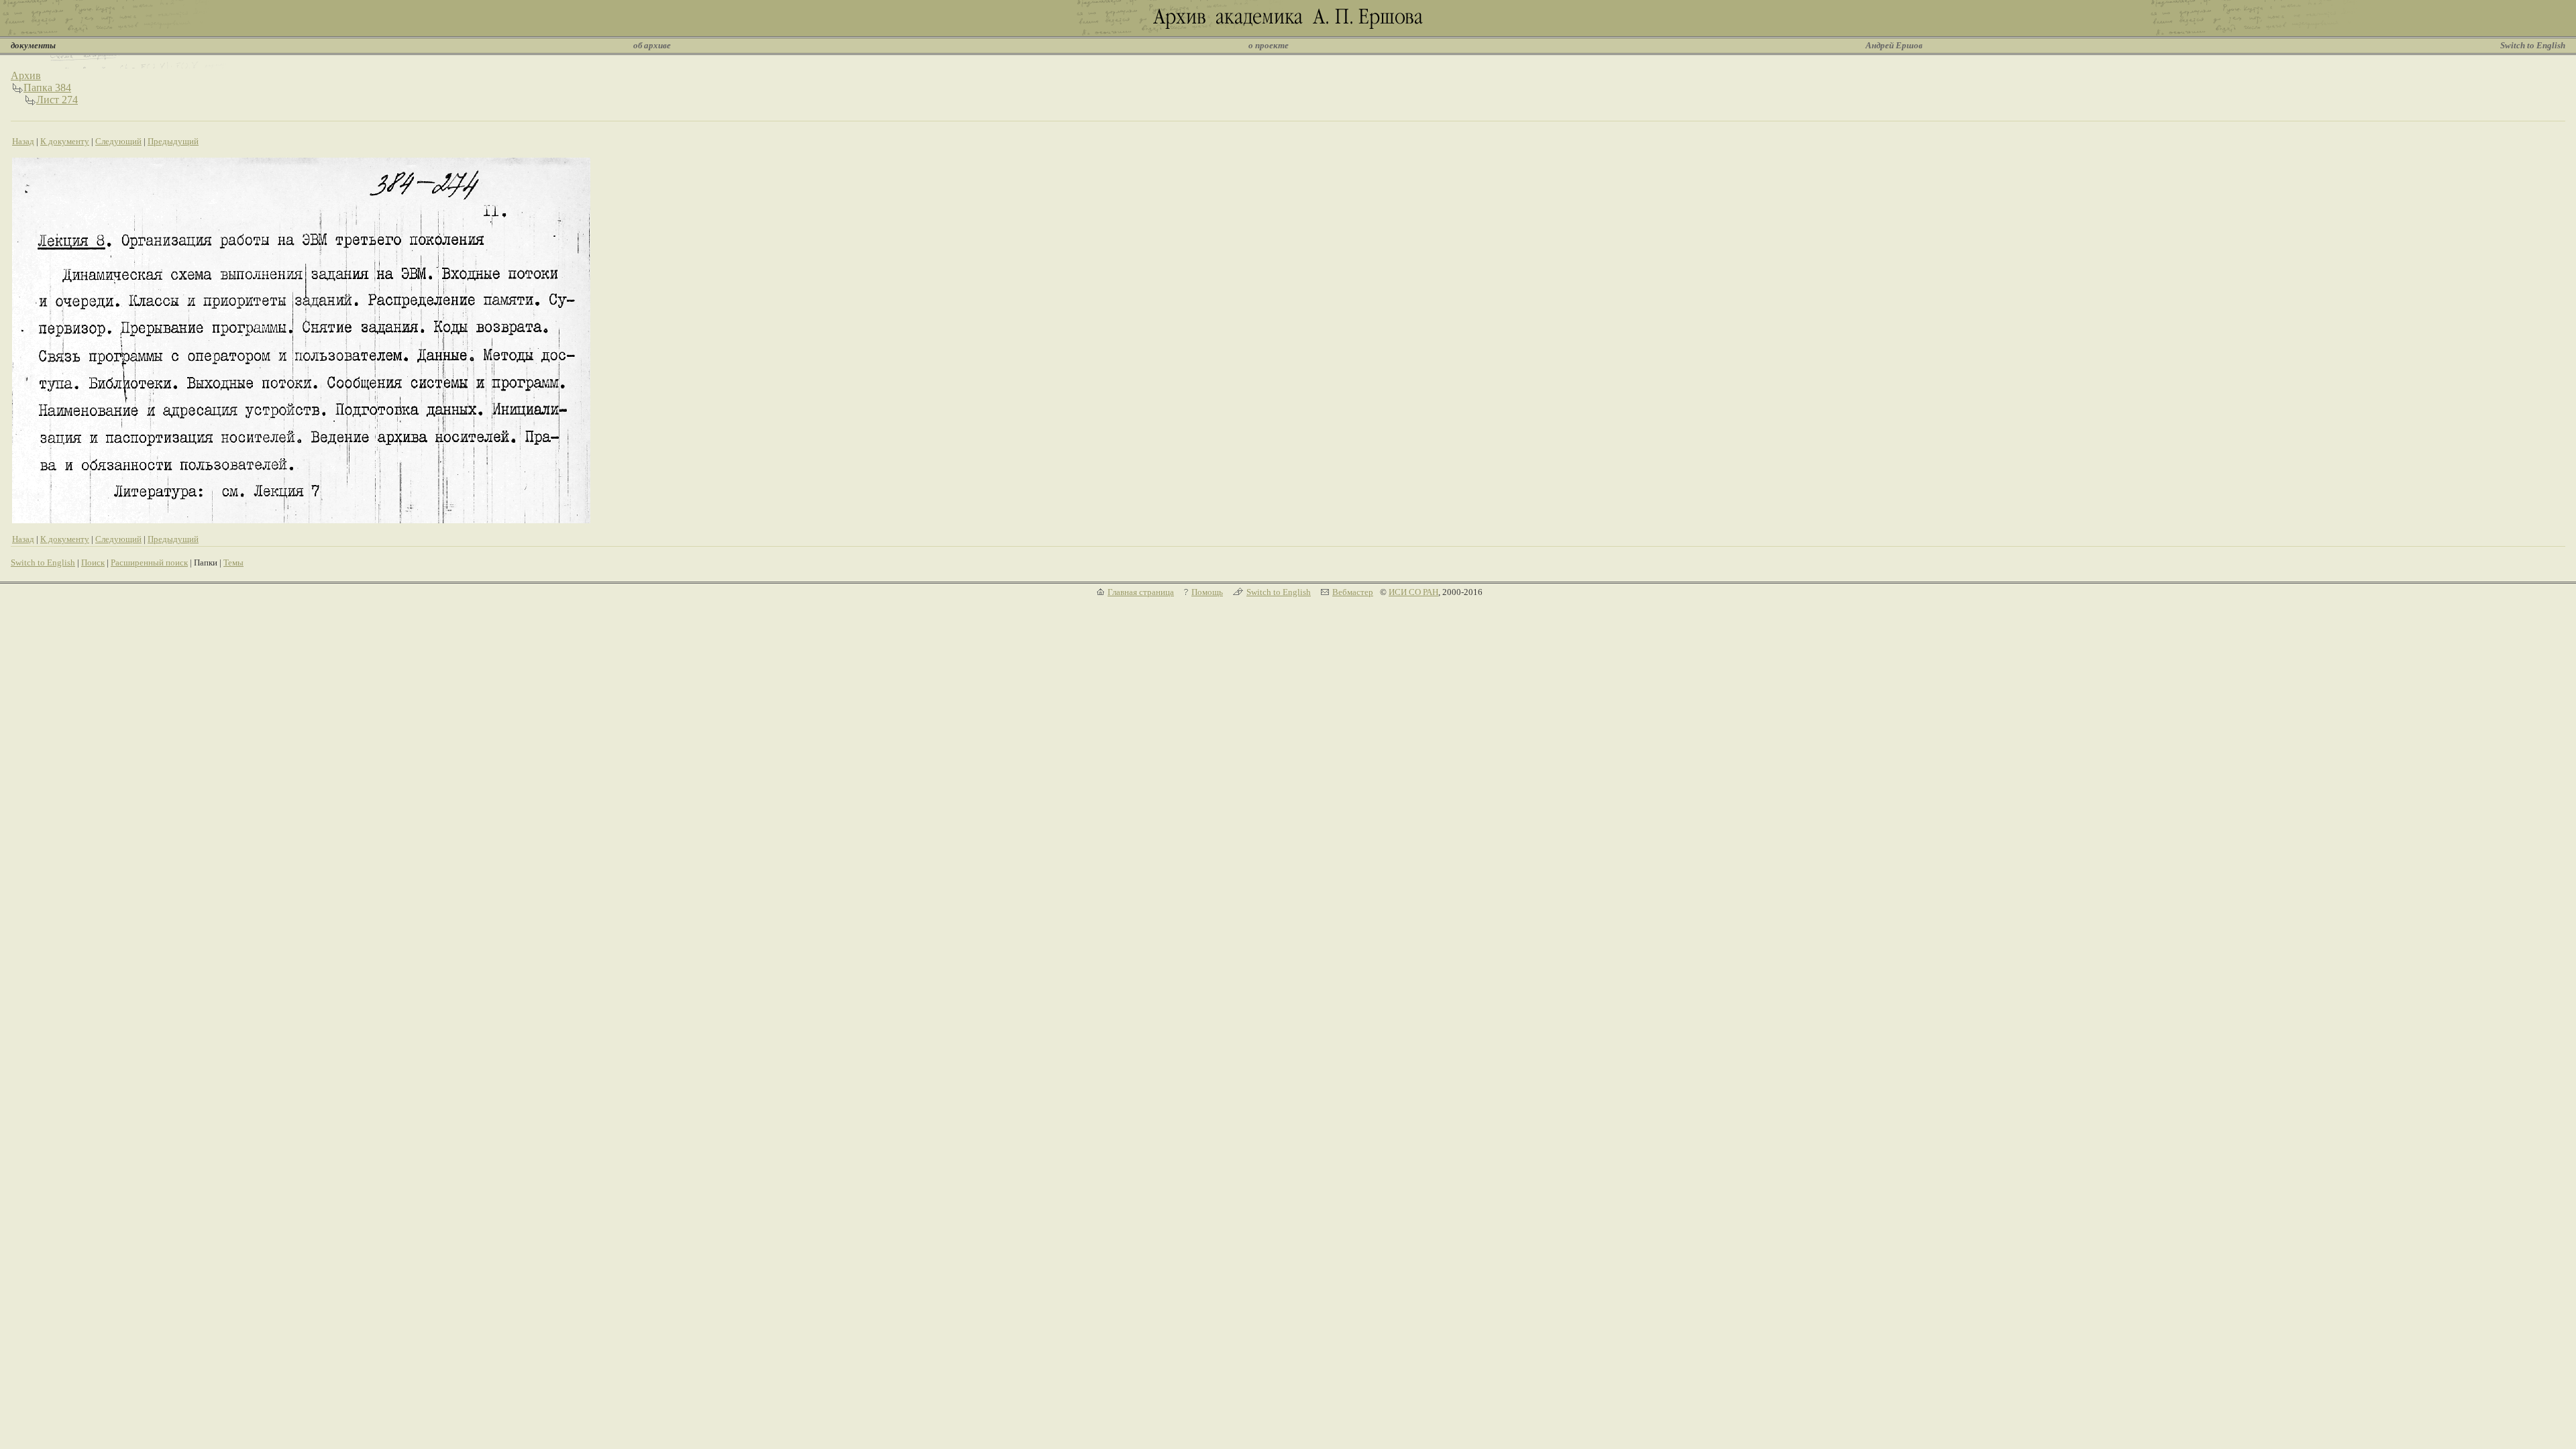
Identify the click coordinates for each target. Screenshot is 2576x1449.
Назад (23, 141)
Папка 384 (47, 88)
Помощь (1207, 592)
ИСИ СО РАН (1413, 592)
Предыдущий (173, 141)
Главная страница (1141, 592)
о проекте (1269, 45)
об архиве (652, 45)
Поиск (93, 562)
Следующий (118, 141)
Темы (233, 562)
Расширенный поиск (149, 562)
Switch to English (2533, 45)
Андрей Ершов (1894, 45)
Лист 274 (57, 100)
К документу (65, 141)
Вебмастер (1353, 592)
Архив (26, 75)
